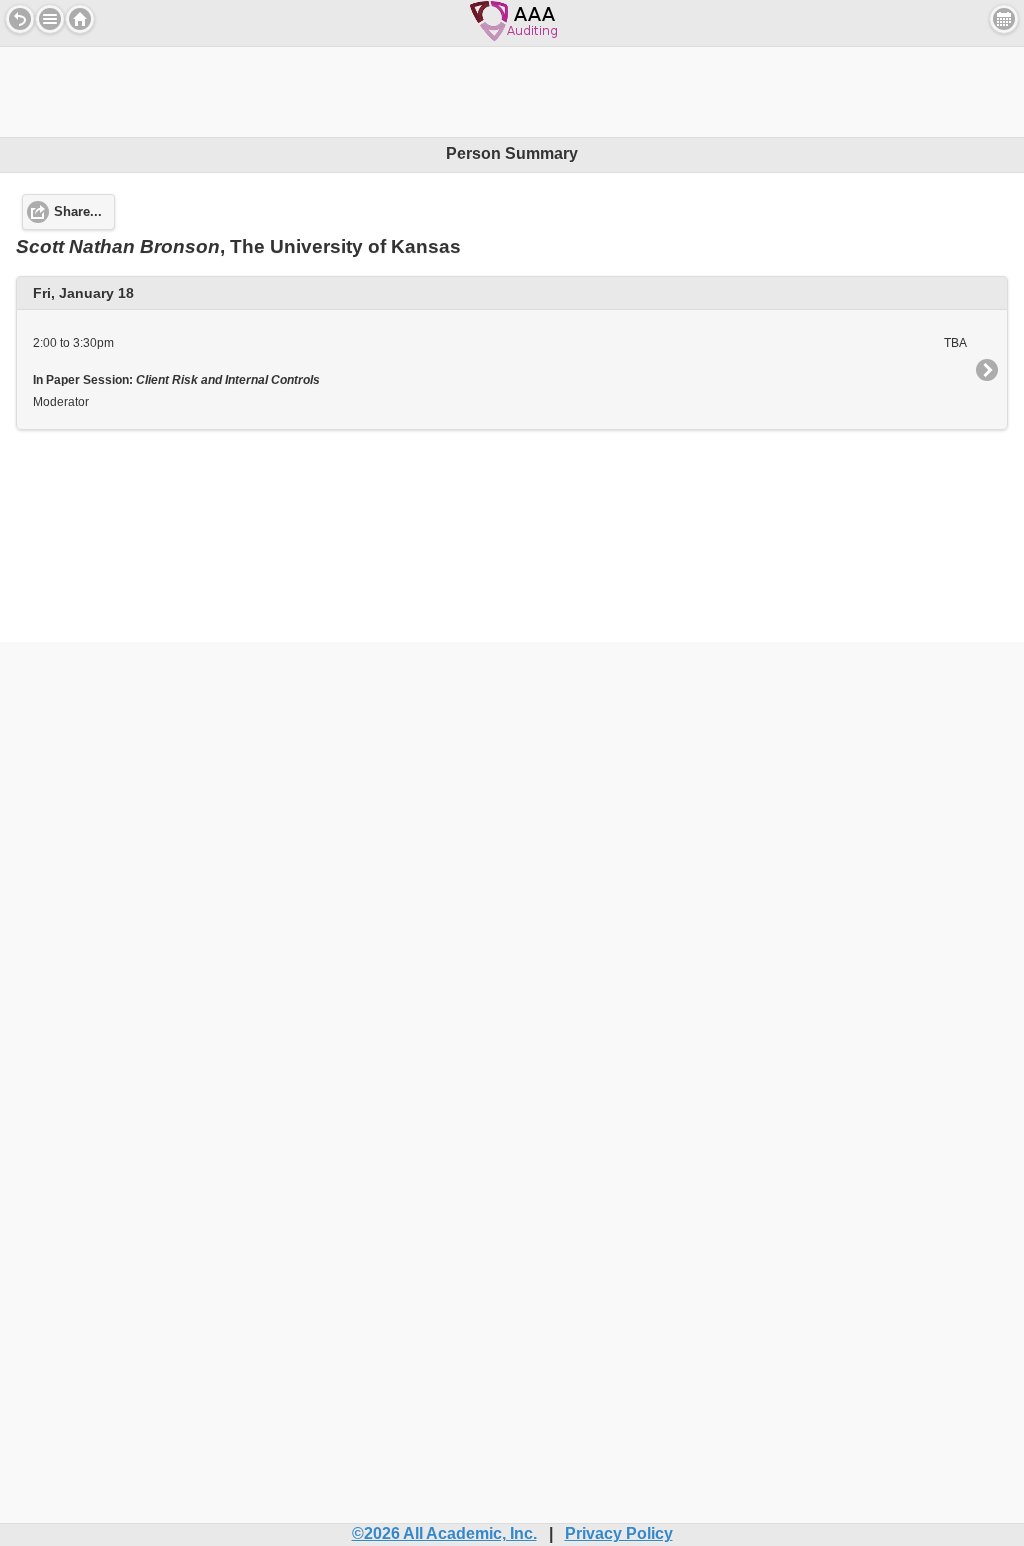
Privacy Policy (619, 1533)
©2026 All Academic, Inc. (444, 1533)
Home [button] (80, 19)
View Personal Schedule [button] (1004, 19)
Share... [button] (78, 212)
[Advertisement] (512, 92)
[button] (50, 19)
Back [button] (20, 19)
